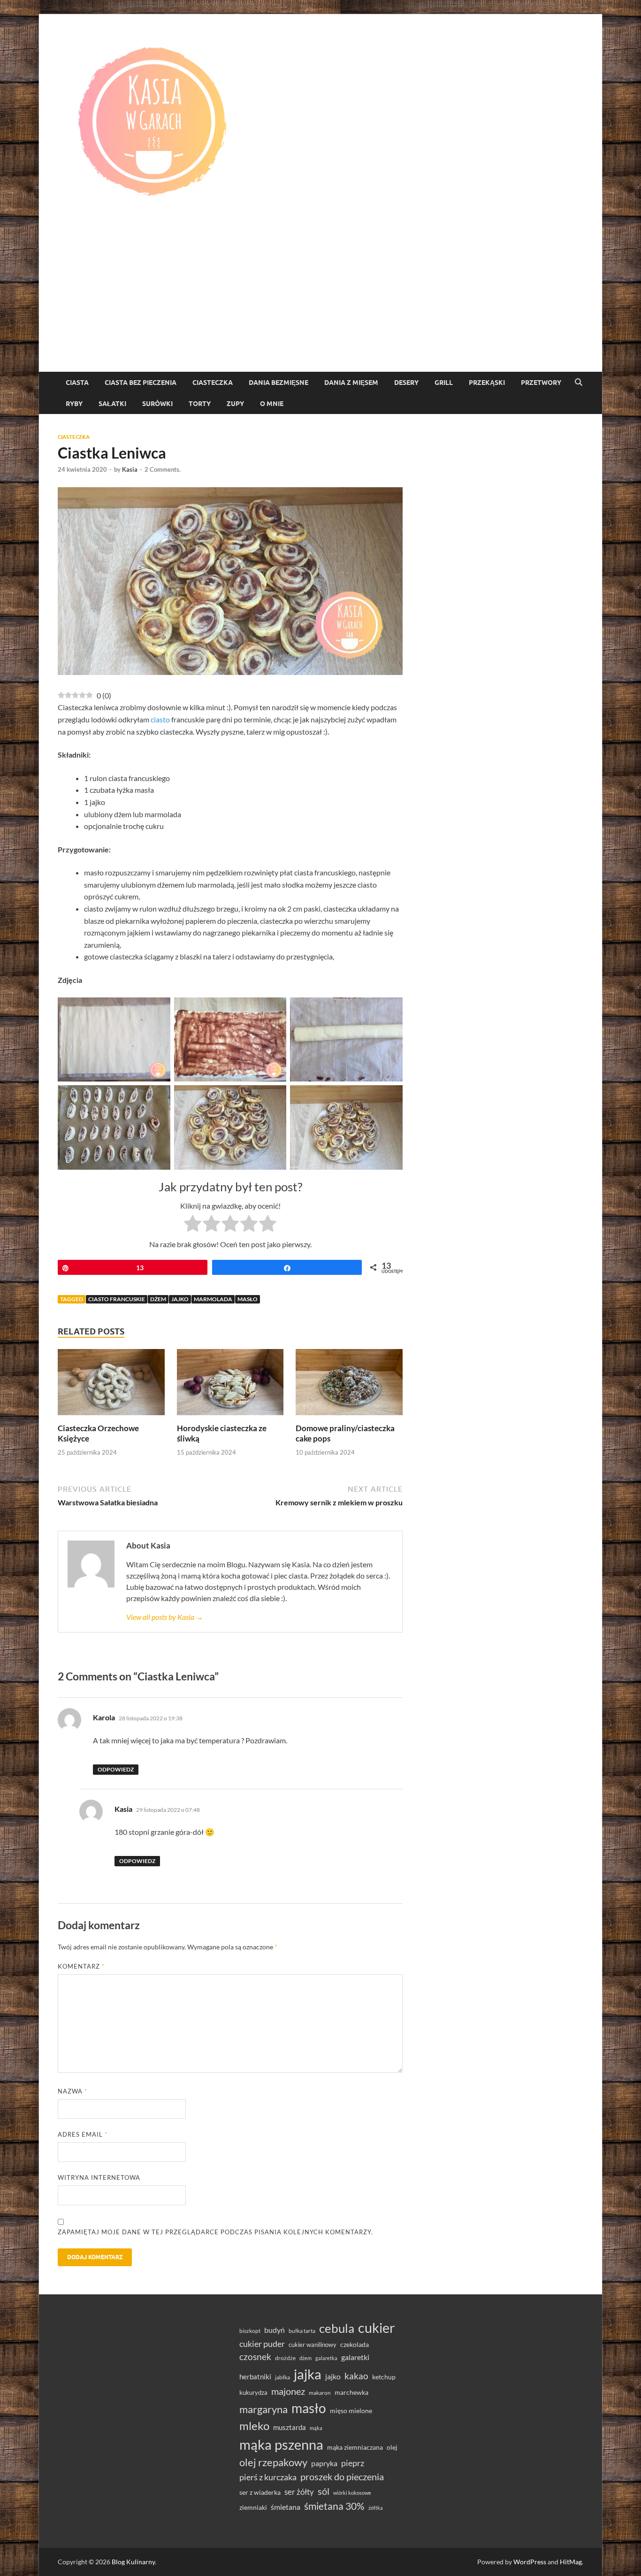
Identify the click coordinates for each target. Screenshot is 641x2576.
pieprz (353, 2463)
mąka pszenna (281, 2445)
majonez (288, 2391)
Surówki (157, 404)
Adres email (83, 2134)
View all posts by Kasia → (165, 1617)
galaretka (326, 2358)
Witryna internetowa (99, 2177)
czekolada (355, 2345)
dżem (158, 1299)
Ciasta (77, 383)
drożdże (285, 2358)
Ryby (74, 404)
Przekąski (487, 383)
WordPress (530, 2562)
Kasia (130, 469)
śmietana (286, 2507)
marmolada (213, 1299)
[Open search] (579, 383)
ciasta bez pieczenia (141, 383)
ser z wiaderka (260, 2492)
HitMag (571, 2562)
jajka (308, 2374)
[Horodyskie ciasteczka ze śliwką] (230, 1385)
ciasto (160, 719)
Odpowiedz (116, 1769)
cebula (337, 2328)
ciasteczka (213, 383)
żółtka (376, 2508)
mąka (316, 2428)
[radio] (193, 1225)
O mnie (272, 404)
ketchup (384, 2377)
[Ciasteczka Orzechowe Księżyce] (111, 1385)
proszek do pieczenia (342, 2476)
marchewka (351, 2392)
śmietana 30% (334, 2506)
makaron (320, 2393)
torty (200, 404)
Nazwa (72, 2091)
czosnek (255, 2357)
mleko (254, 2426)
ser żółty (299, 2492)
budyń (275, 2330)
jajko (180, 1299)
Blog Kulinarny (133, 2562)
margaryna (263, 2409)
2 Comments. (163, 469)
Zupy (235, 404)
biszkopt (250, 2331)
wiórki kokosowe (352, 2493)
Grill (444, 383)
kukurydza (253, 2392)
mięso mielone (351, 2411)
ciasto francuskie (117, 1299)
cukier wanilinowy (313, 2345)
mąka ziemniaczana (355, 2447)
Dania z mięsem (351, 383)
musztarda (290, 2427)
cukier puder (262, 2344)
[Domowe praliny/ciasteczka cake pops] (349, 1385)
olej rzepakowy (273, 2462)
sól (324, 2491)
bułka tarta (302, 2331)
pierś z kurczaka (268, 2477)
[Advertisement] (320, 301)
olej (392, 2447)
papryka (324, 2463)
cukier (377, 2328)
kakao (356, 2376)
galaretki (355, 2357)
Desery (406, 383)
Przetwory (541, 383)
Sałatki (112, 404)
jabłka (282, 2377)
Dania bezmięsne (279, 383)
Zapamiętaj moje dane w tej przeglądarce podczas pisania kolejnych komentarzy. (215, 2232)
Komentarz (81, 1966)
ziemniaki (253, 2507)
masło (248, 1299)
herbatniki (255, 2377)
